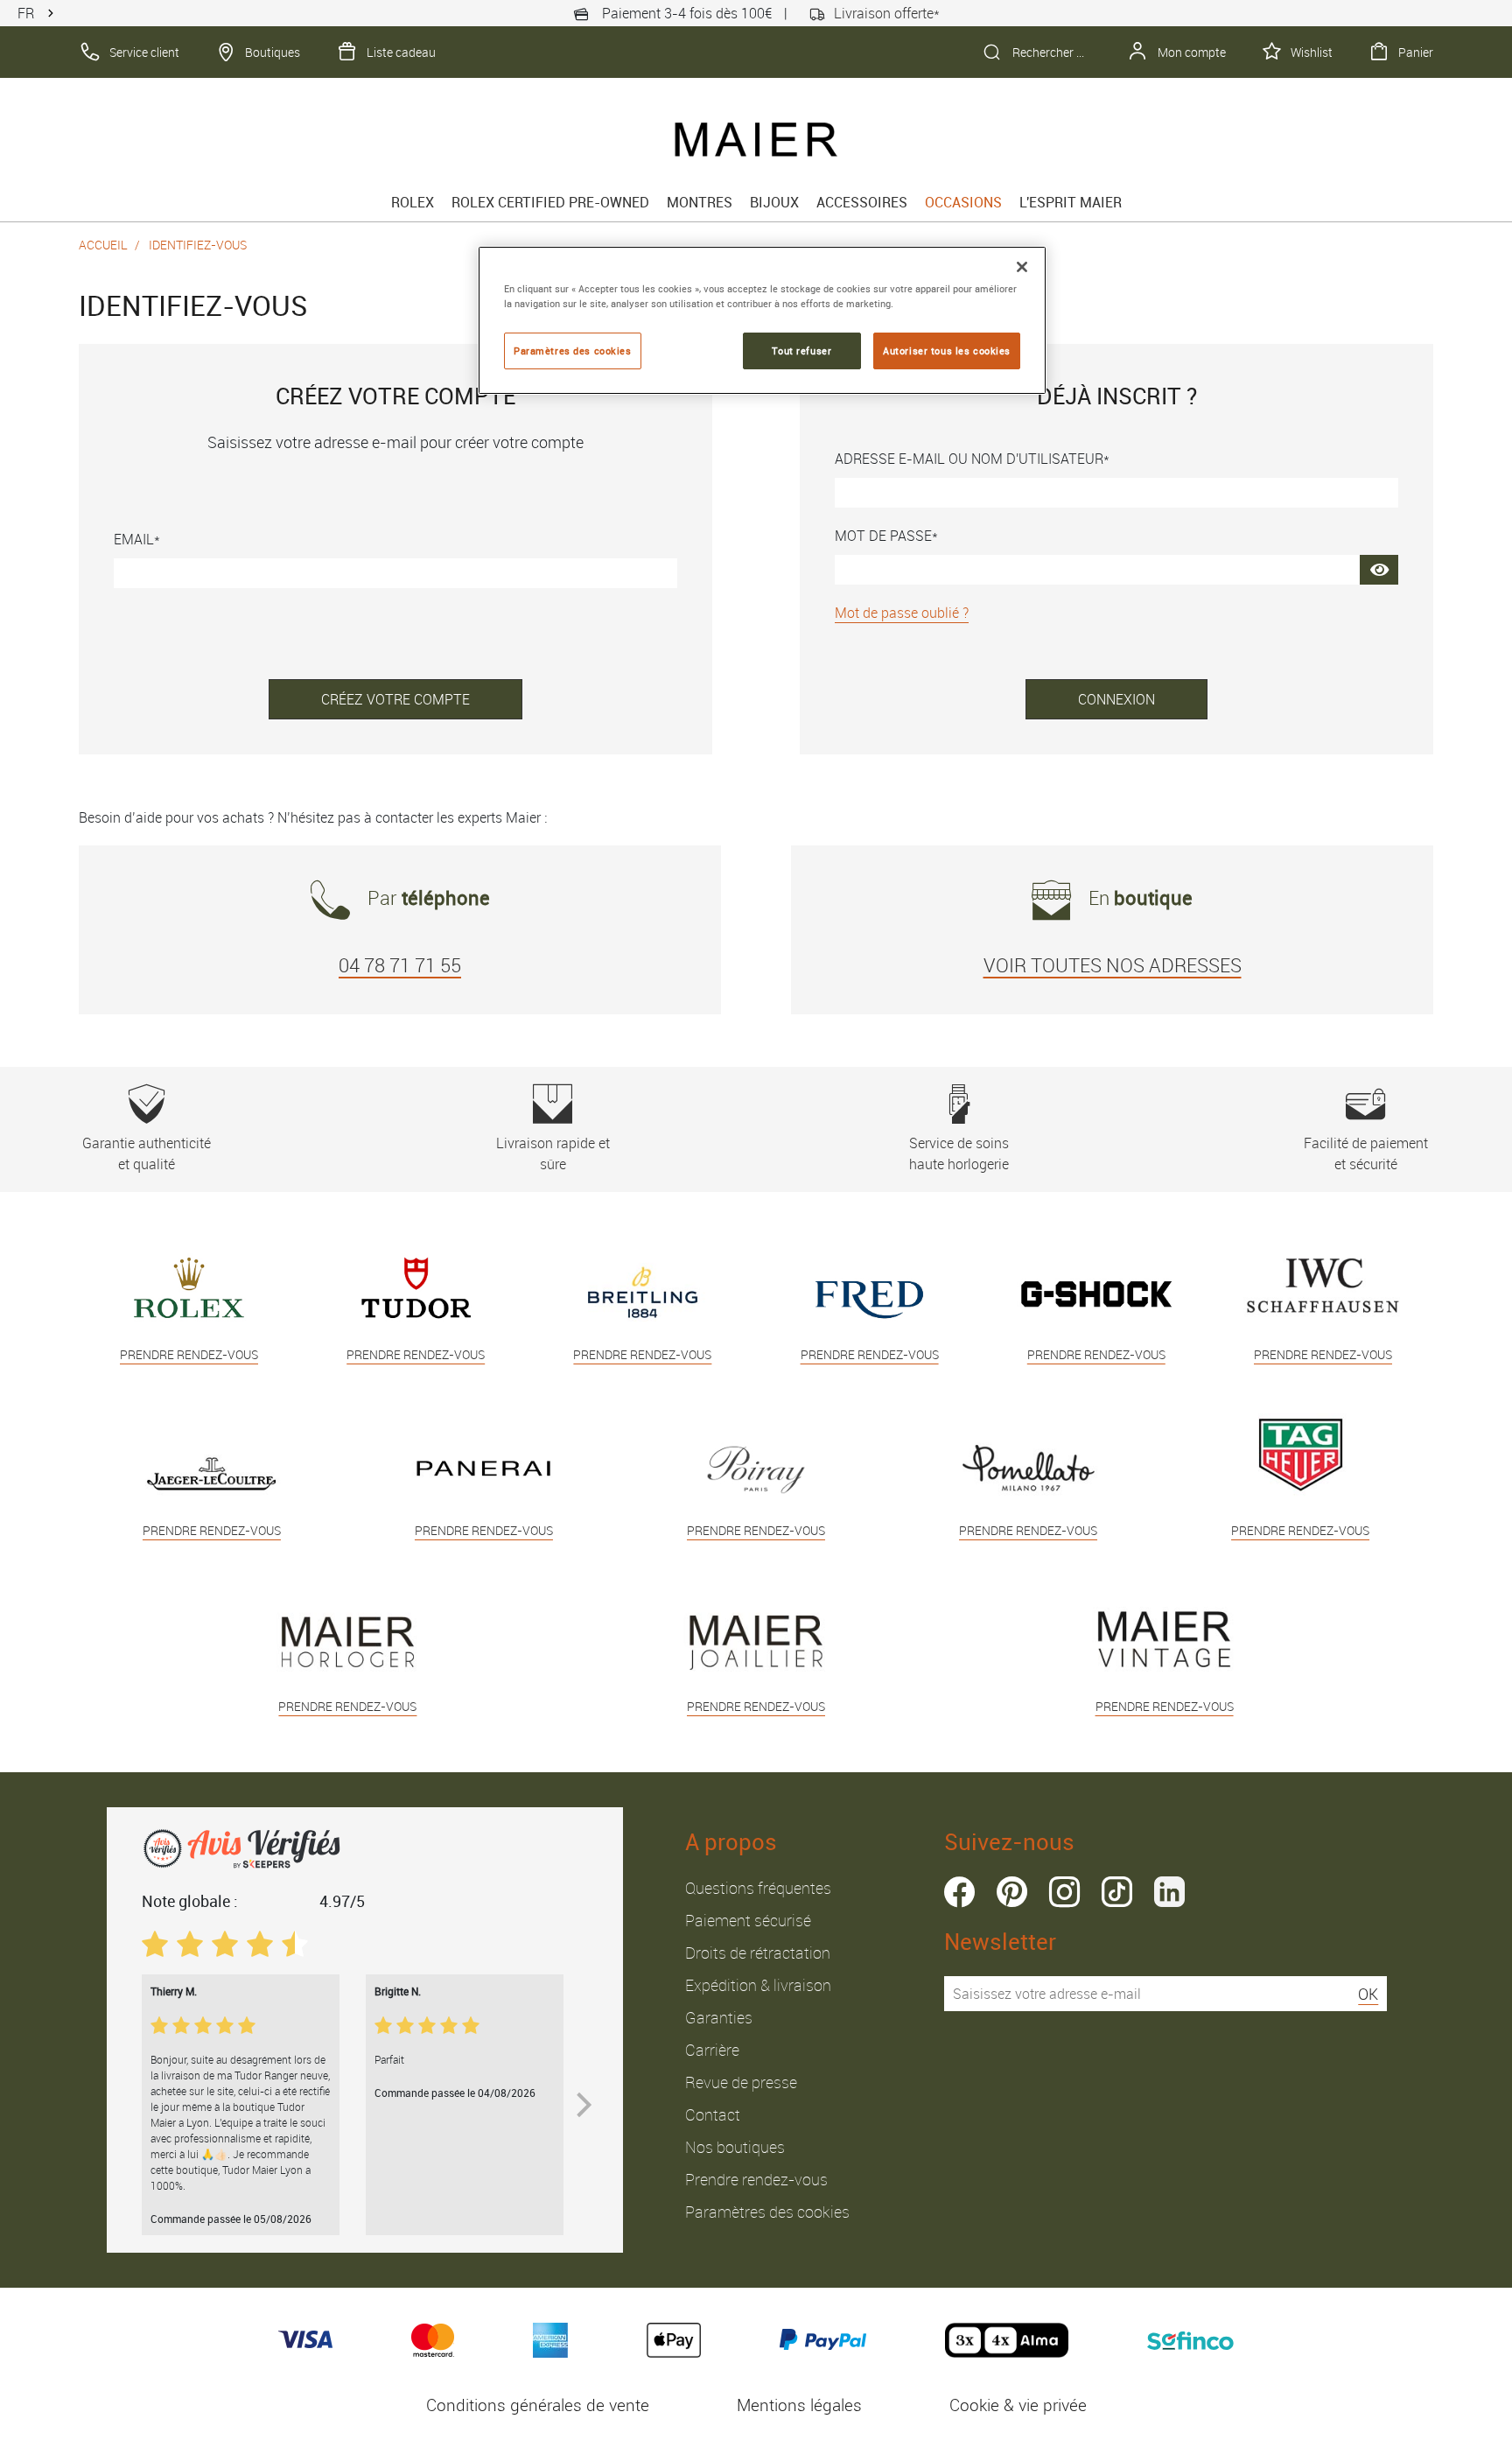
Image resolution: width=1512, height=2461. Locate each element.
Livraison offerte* (887, 13)
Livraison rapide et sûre (553, 1153)
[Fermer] (1022, 267)
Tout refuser (801, 351)
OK (1368, 1994)
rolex (413, 202)
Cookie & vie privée (1018, 2405)
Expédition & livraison (758, 1985)
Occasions (963, 202)
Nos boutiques (735, 2147)
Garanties (719, 2017)
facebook (959, 1892)
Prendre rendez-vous (756, 2179)
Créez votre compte (395, 699)
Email (134, 539)
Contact (713, 2114)
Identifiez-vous (198, 245)
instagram (1064, 1892)
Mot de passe (883, 536)
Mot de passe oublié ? (902, 613)
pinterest (1012, 1892)
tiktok (1117, 1892)
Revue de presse (741, 2082)
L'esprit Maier (1071, 202)
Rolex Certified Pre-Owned (550, 202)
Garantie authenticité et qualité (147, 1153)
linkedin (1169, 1892)
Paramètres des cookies (767, 2212)
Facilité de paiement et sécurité (1366, 1153)
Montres (700, 202)
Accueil (103, 245)
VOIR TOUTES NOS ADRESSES (1113, 965)
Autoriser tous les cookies (947, 351)
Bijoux (774, 202)
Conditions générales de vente (538, 2405)
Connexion (1116, 699)
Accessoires (862, 202)
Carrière (712, 2050)
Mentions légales (799, 2405)
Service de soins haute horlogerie (959, 1153)
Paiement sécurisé (748, 1920)
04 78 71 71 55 (400, 965)
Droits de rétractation (758, 1953)
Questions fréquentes (758, 1888)
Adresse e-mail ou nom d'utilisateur (969, 459)
